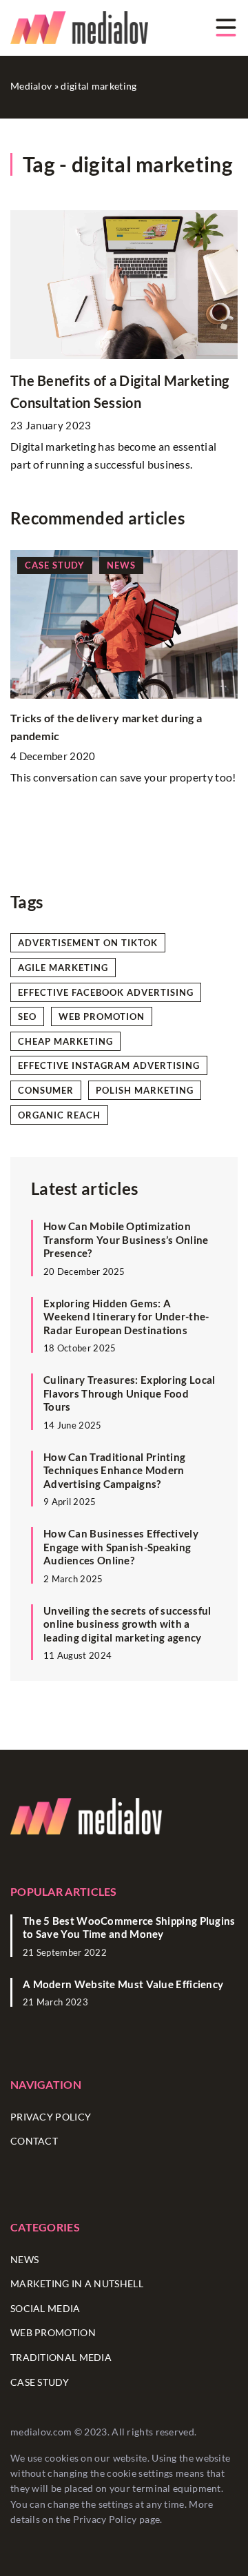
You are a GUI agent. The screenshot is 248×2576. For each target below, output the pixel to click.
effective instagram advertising (109, 1065)
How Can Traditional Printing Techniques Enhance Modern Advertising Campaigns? (114, 1470)
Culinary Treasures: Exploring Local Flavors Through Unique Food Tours (130, 1393)
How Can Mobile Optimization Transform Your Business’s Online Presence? (126, 1239)
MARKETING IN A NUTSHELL (77, 2283)
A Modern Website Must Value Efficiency (123, 1984)
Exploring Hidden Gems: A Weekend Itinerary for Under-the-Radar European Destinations (126, 1317)
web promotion (102, 1016)
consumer (46, 1090)
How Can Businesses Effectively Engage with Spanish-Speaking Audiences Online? (121, 1547)
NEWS (24, 2259)
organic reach (59, 1115)
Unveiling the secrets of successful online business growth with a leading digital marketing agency (127, 1624)
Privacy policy (51, 2117)
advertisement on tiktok (88, 943)
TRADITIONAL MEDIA (61, 2357)
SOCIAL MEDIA (45, 2308)
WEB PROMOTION (53, 2332)
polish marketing (145, 1090)
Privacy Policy (105, 2519)
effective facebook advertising (106, 992)
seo (27, 1016)
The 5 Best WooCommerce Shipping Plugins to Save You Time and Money (129, 1928)
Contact (34, 2141)
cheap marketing (65, 1041)
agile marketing (63, 968)
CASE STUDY (40, 2382)
